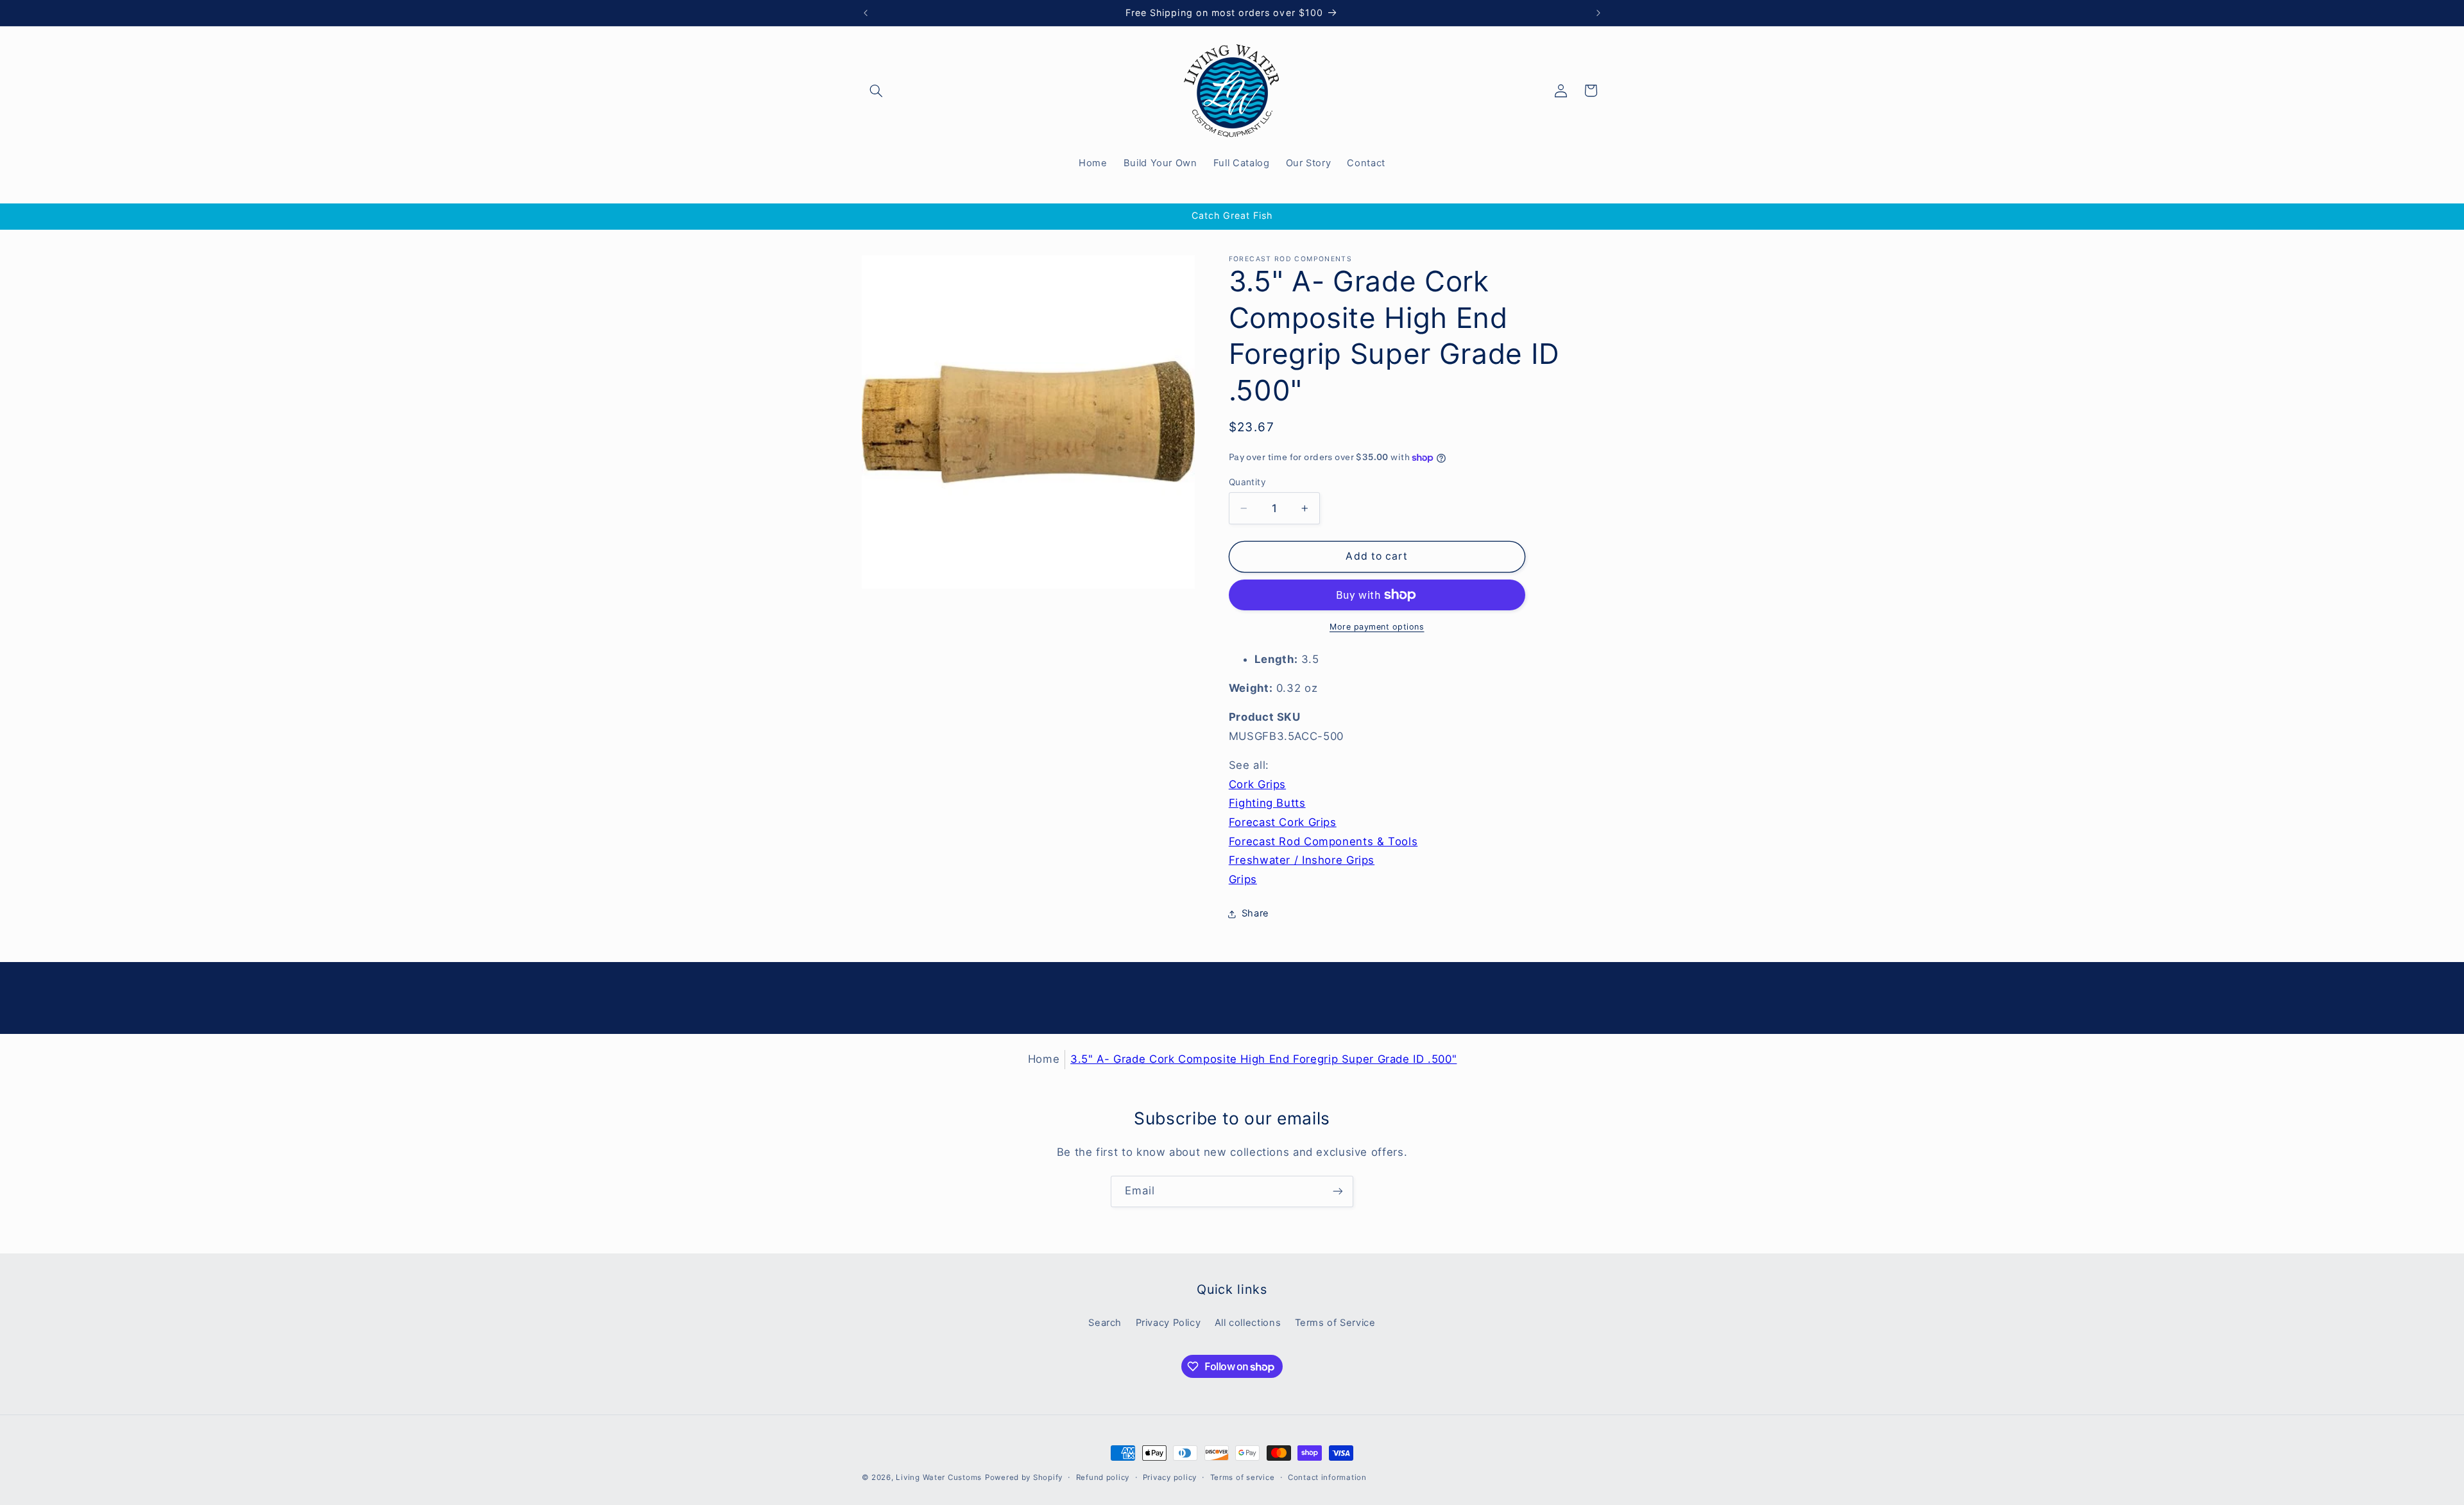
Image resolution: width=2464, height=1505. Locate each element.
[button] (877, 90)
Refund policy (1103, 1477)
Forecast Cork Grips (1283, 822)
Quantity (1247, 482)
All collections (1248, 1323)
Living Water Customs (939, 1477)
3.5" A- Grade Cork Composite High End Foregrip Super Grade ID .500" (1263, 1059)
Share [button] (1255, 913)
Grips (1243, 879)
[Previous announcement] (866, 13)
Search (1105, 1323)
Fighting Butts (1267, 803)
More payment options (1377, 627)
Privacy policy (1170, 1477)
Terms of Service (1335, 1323)
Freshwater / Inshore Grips (1302, 860)
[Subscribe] (1338, 1191)
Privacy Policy (1168, 1323)
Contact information (1327, 1477)
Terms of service (1243, 1477)
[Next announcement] (1598, 13)
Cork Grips (1257, 784)
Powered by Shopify (1024, 1477)
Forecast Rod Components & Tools (1323, 841)
